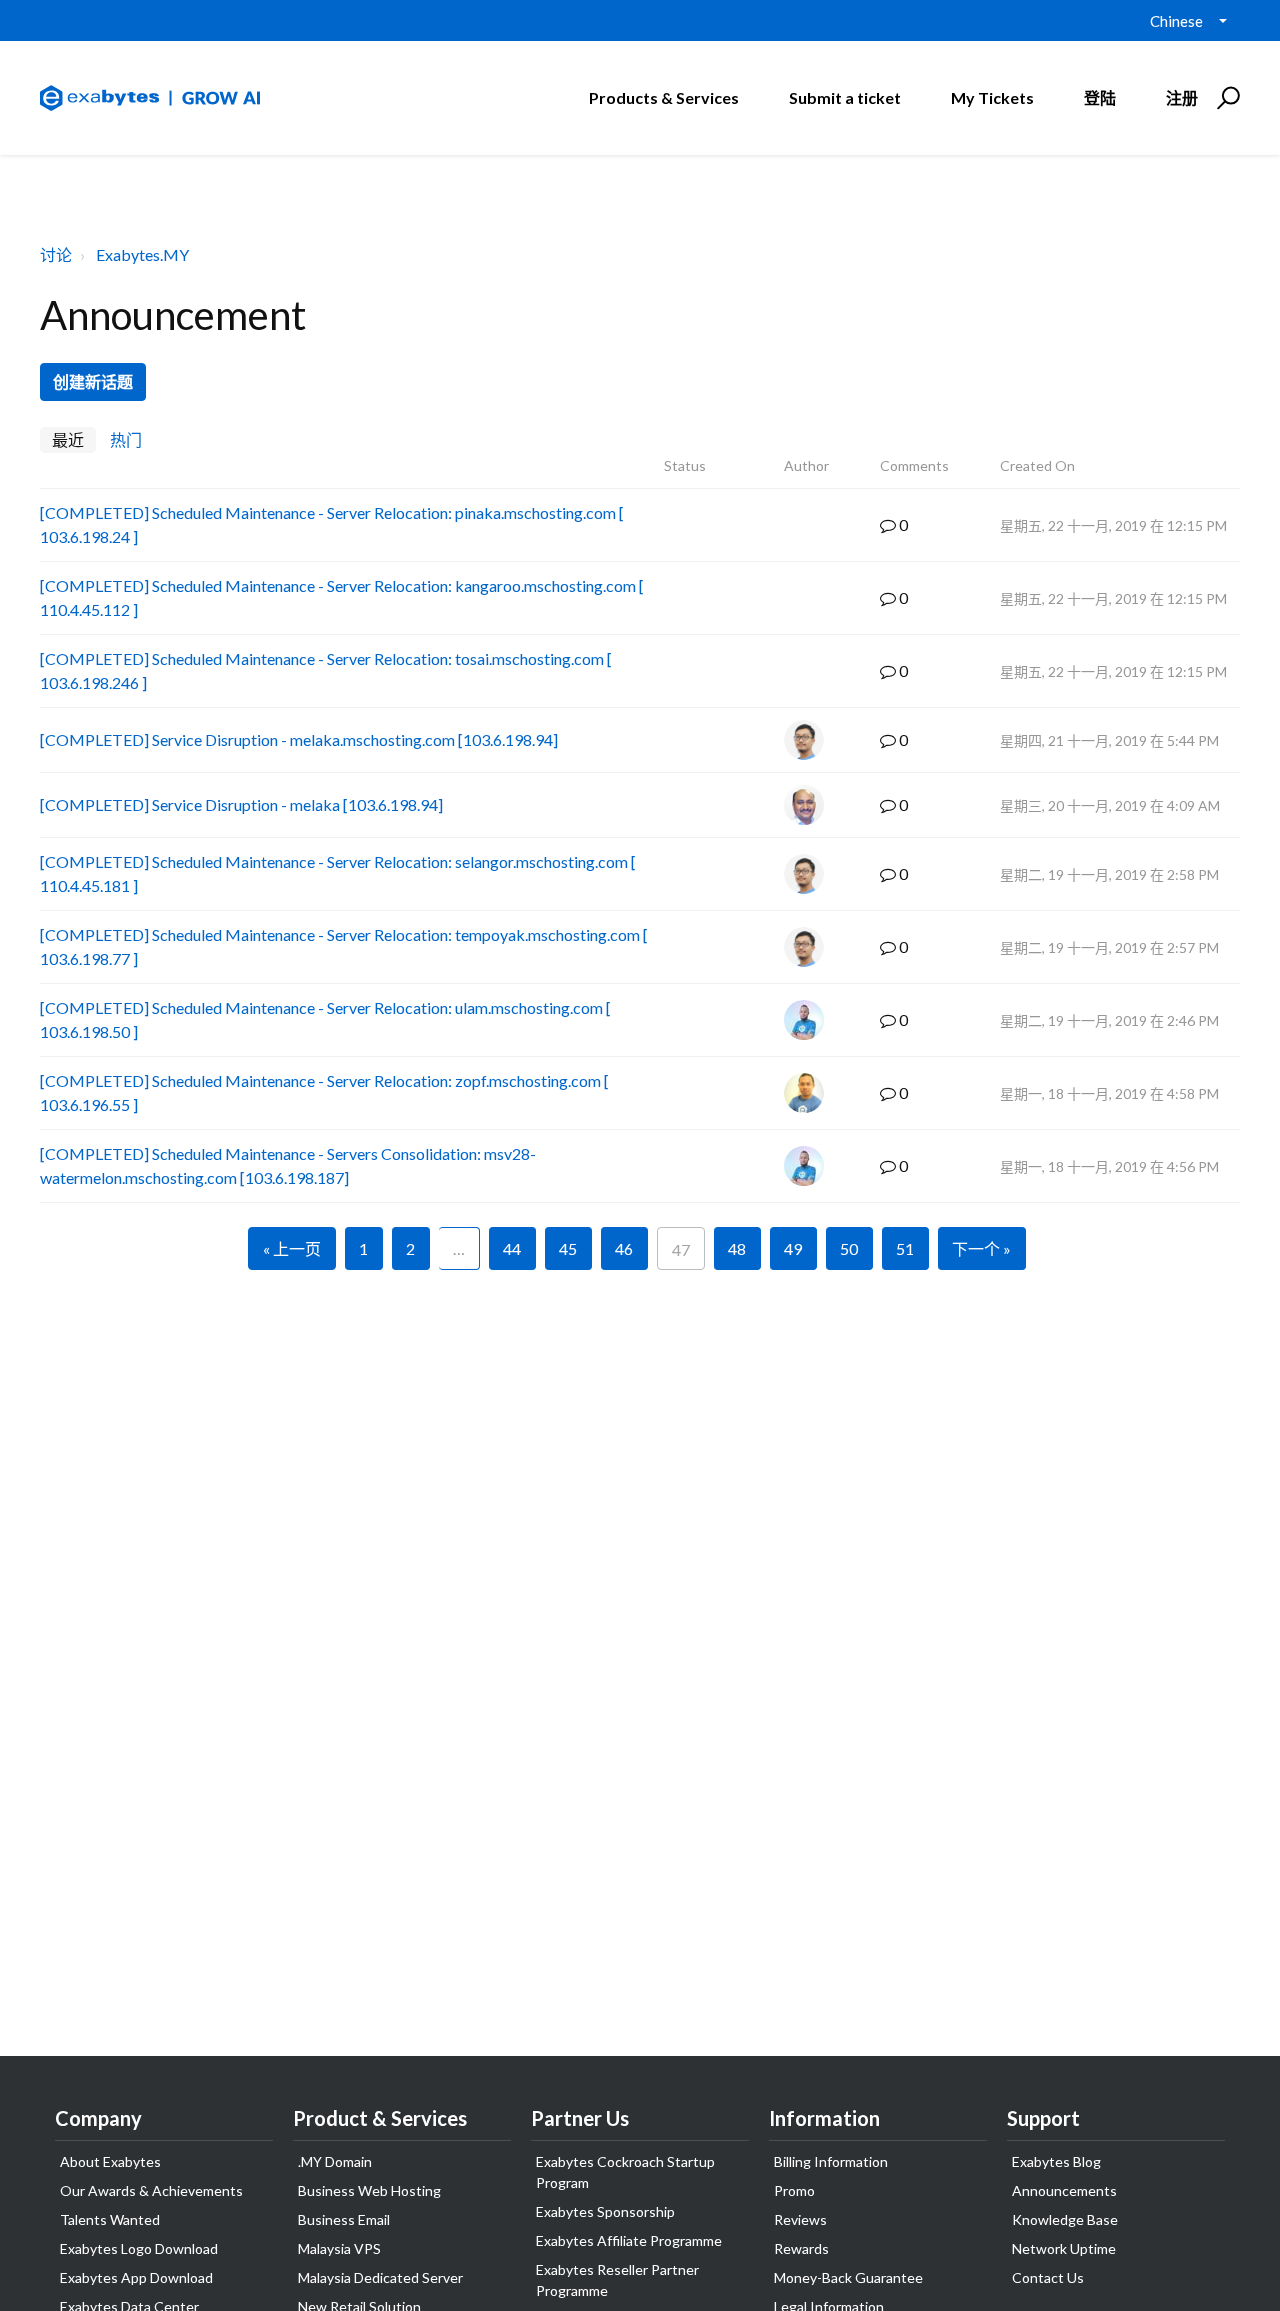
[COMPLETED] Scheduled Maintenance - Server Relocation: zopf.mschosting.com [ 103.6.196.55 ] (324, 1092)
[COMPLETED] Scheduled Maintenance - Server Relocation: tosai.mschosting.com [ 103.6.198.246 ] (326, 670)
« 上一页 (292, 1248)
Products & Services (664, 97)
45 (568, 1248)
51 (905, 1248)
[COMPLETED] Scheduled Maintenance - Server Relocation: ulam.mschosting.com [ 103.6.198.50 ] (325, 1019)
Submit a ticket (845, 97)
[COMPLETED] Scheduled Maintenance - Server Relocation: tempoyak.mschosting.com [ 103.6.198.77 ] (344, 946)
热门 (126, 439)
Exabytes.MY (142, 254)
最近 (68, 439)
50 (849, 1248)
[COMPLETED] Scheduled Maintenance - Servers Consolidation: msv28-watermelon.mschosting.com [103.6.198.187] (288, 1165)
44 (512, 1248)
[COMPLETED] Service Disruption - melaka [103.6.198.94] (241, 804)
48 (737, 1248)
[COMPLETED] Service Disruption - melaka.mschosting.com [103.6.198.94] (299, 739)
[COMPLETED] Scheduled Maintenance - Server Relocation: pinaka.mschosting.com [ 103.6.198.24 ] (332, 524)
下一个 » (981, 1248)
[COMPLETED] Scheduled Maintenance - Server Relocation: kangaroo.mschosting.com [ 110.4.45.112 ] (342, 597)
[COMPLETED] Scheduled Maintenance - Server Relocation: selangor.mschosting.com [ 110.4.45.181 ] (338, 873)
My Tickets (992, 97)
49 (793, 1248)
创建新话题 (93, 381)
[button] (1225, 98)
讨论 (56, 254)
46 (624, 1248)
